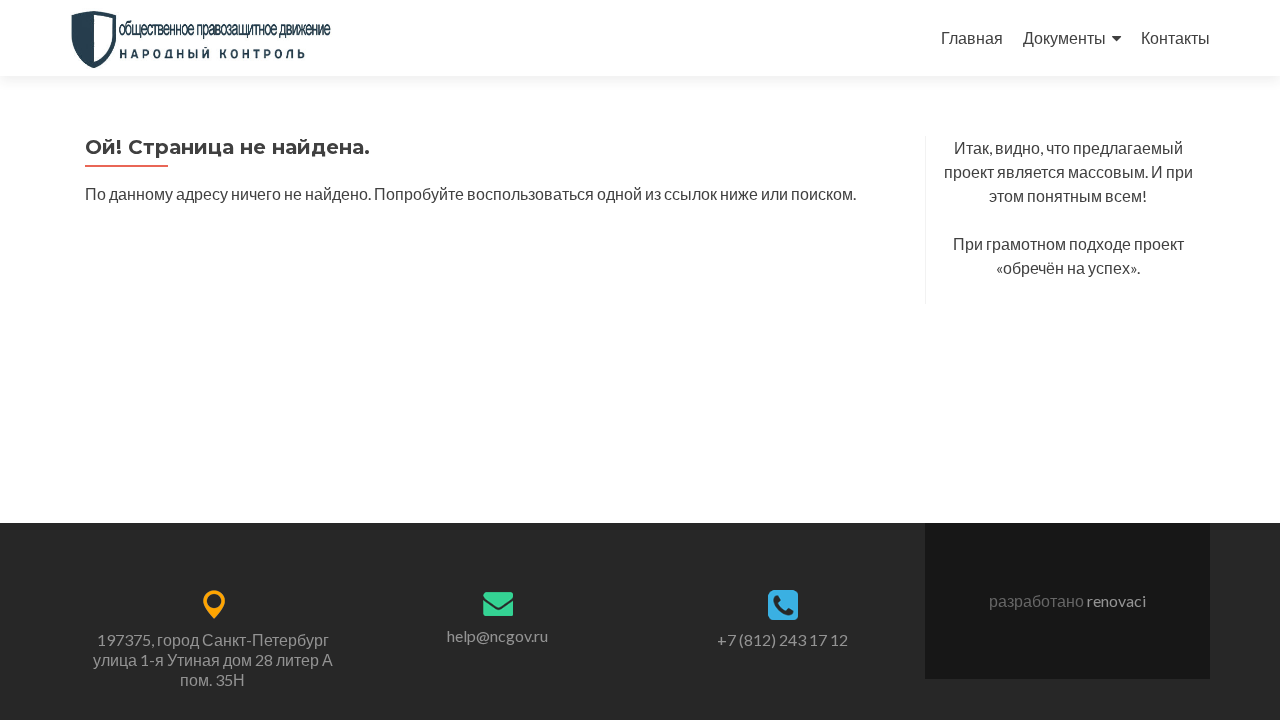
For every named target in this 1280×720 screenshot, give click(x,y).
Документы (1064, 37)
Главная (972, 37)
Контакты (1175, 37)
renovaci (1116, 600)
